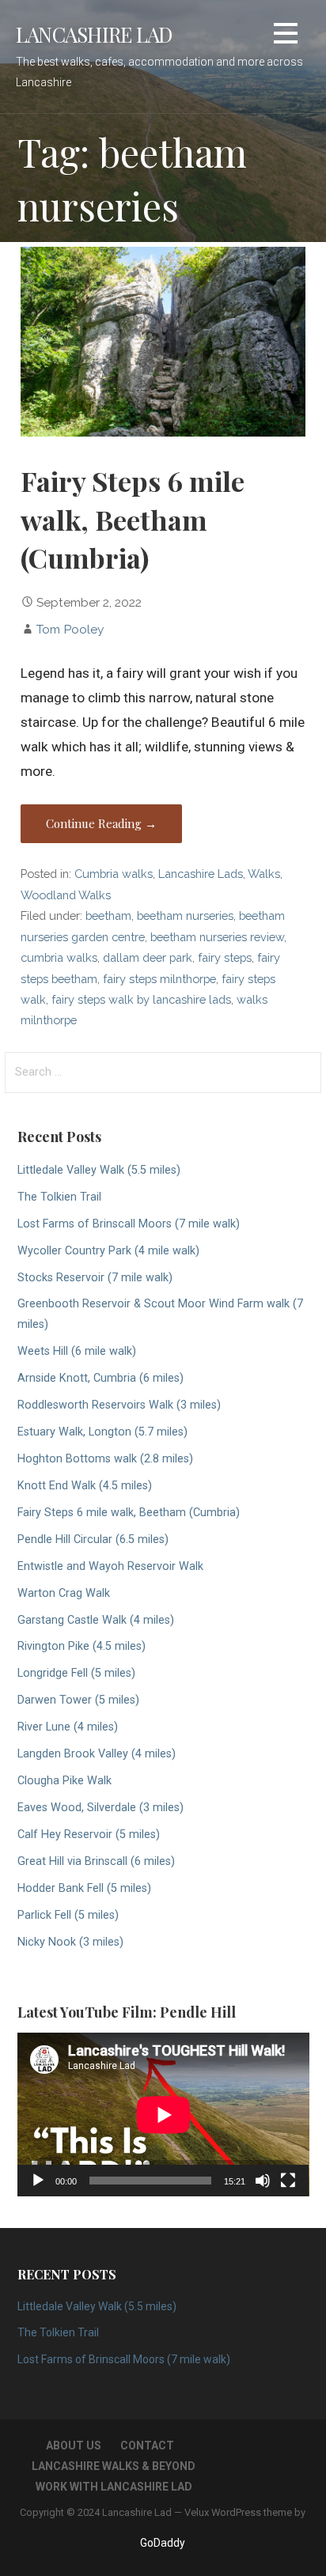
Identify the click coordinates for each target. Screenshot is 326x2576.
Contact (147, 2445)
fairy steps (225, 957)
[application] (163, 2115)
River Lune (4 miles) (68, 1727)
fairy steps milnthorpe (159, 979)
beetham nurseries (185, 915)
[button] (286, 36)
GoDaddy (163, 2543)
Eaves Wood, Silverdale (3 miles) (100, 1808)
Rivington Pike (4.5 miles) (81, 1646)
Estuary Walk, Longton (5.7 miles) (102, 1432)
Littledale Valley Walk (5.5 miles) (99, 1170)
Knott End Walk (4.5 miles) (85, 1486)
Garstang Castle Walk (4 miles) (96, 1620)
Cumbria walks (114, 874)
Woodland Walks (66, 895)
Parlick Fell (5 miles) (68, 1915)
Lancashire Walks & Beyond (114, 2466)
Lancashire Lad (94, 34)
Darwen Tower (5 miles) (78, 1700)
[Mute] (263, 2181)
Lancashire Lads (201, 874)
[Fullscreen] (288, 2181)
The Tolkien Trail (59, 1197)
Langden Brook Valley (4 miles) (97, 1754)
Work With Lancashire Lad (114, 2487)
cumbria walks (59, 957)
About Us (74, 2445)
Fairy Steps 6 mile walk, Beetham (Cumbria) (133, 519)
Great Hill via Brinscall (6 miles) (96, 1861)
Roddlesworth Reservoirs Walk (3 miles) (119, 1405)
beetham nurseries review (217, 937)
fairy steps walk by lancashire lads (141, 999)
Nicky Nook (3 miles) (70, 1942)
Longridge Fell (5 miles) (76, 1673)
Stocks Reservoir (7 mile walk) (95, 1278)
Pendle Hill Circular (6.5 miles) (93, 1540)
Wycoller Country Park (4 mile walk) (108, 1251)
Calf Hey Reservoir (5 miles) (89, 1835)
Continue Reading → (101, 823)
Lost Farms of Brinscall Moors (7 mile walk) (129, 1224)
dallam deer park (148, 957)
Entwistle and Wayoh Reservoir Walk (110, 1566)
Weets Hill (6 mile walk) (77, 1351)
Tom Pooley (70, 629)
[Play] (38, 2181)
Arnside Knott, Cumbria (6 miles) (100, 1378)
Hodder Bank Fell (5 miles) (84, 1888)
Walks (264, 874)
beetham (108, 915)
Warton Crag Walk (64, 1593)
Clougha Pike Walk (64, 1781)
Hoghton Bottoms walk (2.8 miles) (105, 1459)
